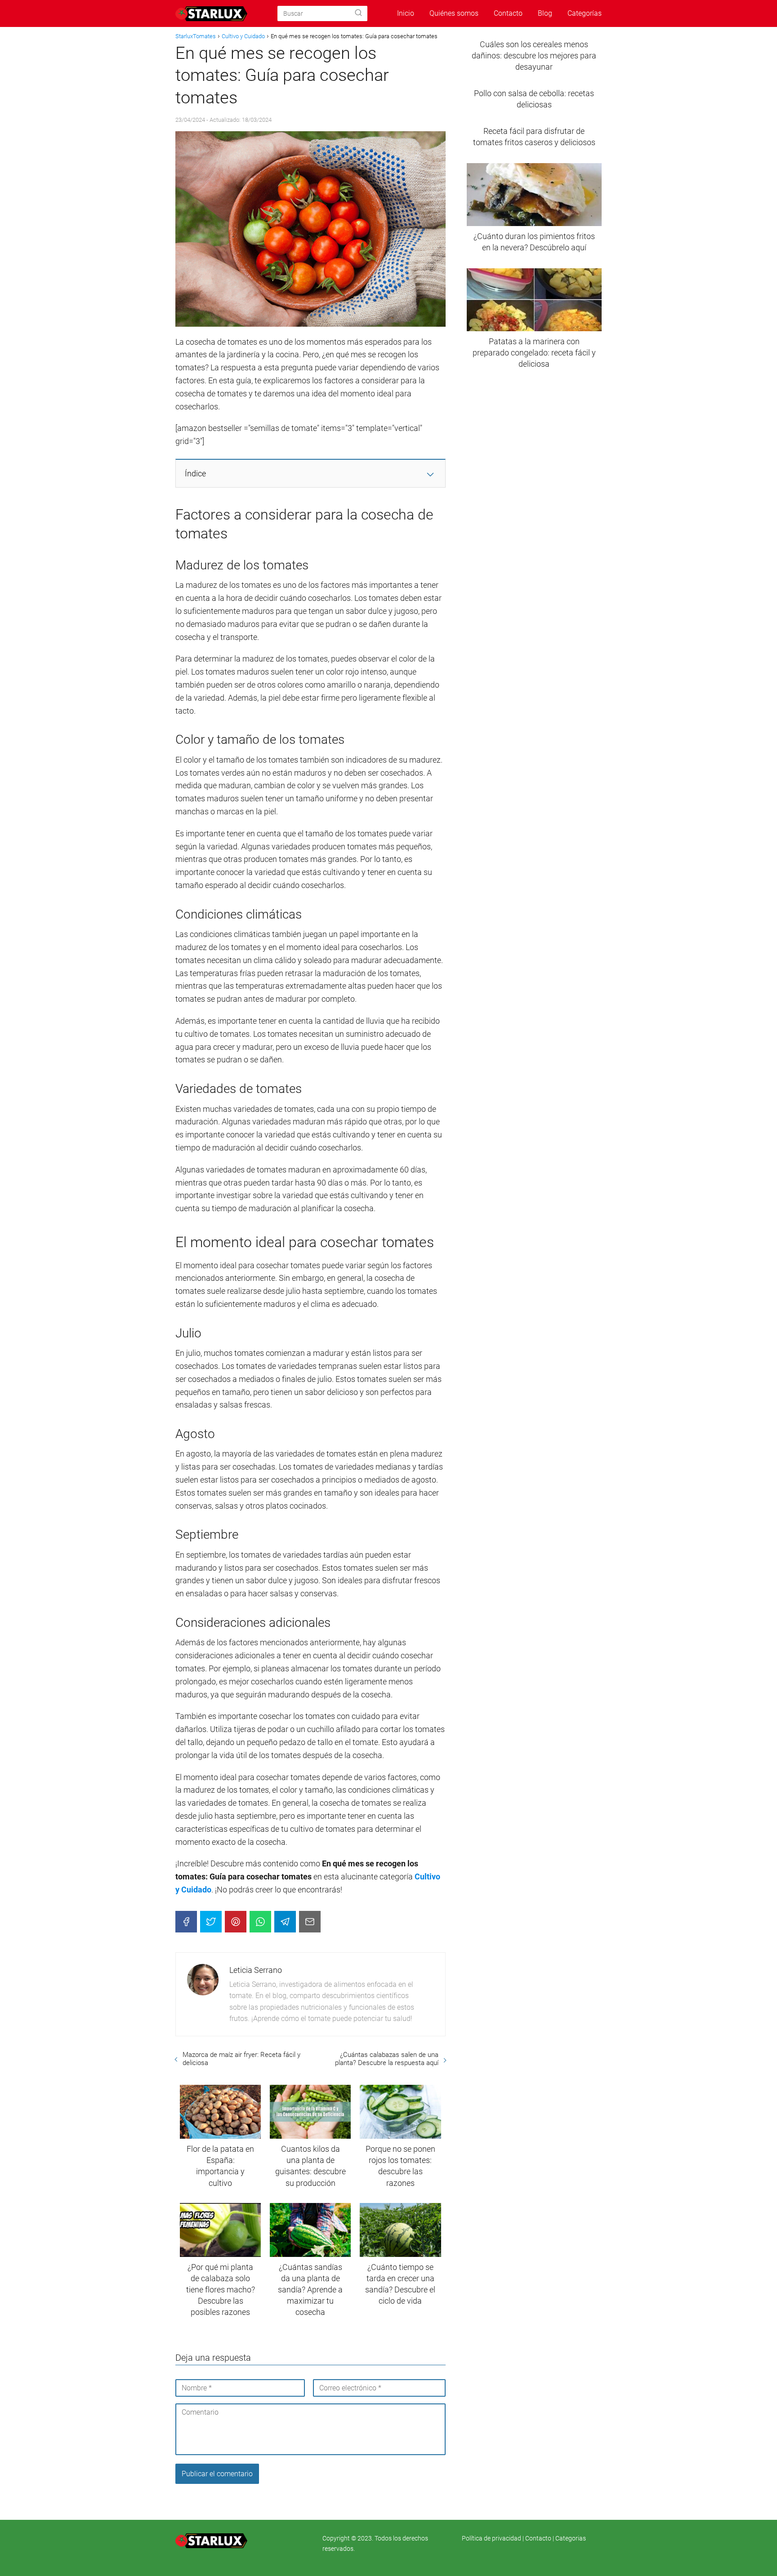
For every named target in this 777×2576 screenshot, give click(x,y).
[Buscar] (358, 13)
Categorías (585, 13)
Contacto (508, 13)
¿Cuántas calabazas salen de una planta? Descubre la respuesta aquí (386, 2059)
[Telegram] (285, 1922)
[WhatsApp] (260, 1922)
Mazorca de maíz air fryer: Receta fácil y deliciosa (241, 2059)
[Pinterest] (236, 1922)
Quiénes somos (454, 13)
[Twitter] (211, 1922)
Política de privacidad (492, 2538)
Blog (545, 13)
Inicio (406, 13)
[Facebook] (186, 1922)
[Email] (310, 1922)
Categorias (571, 2538)
